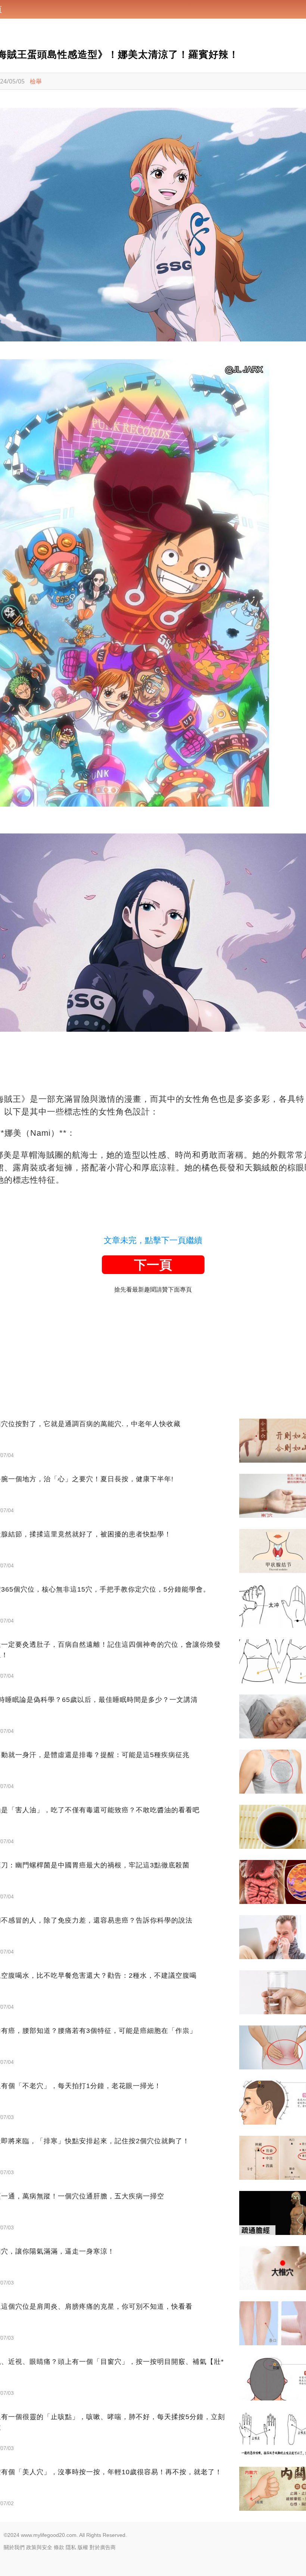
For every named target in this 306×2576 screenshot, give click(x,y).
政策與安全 (39, 2547)
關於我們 (14, 2547)
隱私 (71, 2547)
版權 (83, 2547)
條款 (59, 2547)
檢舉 (36, 81)
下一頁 (153, 1265)
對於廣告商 (103, 2547)
